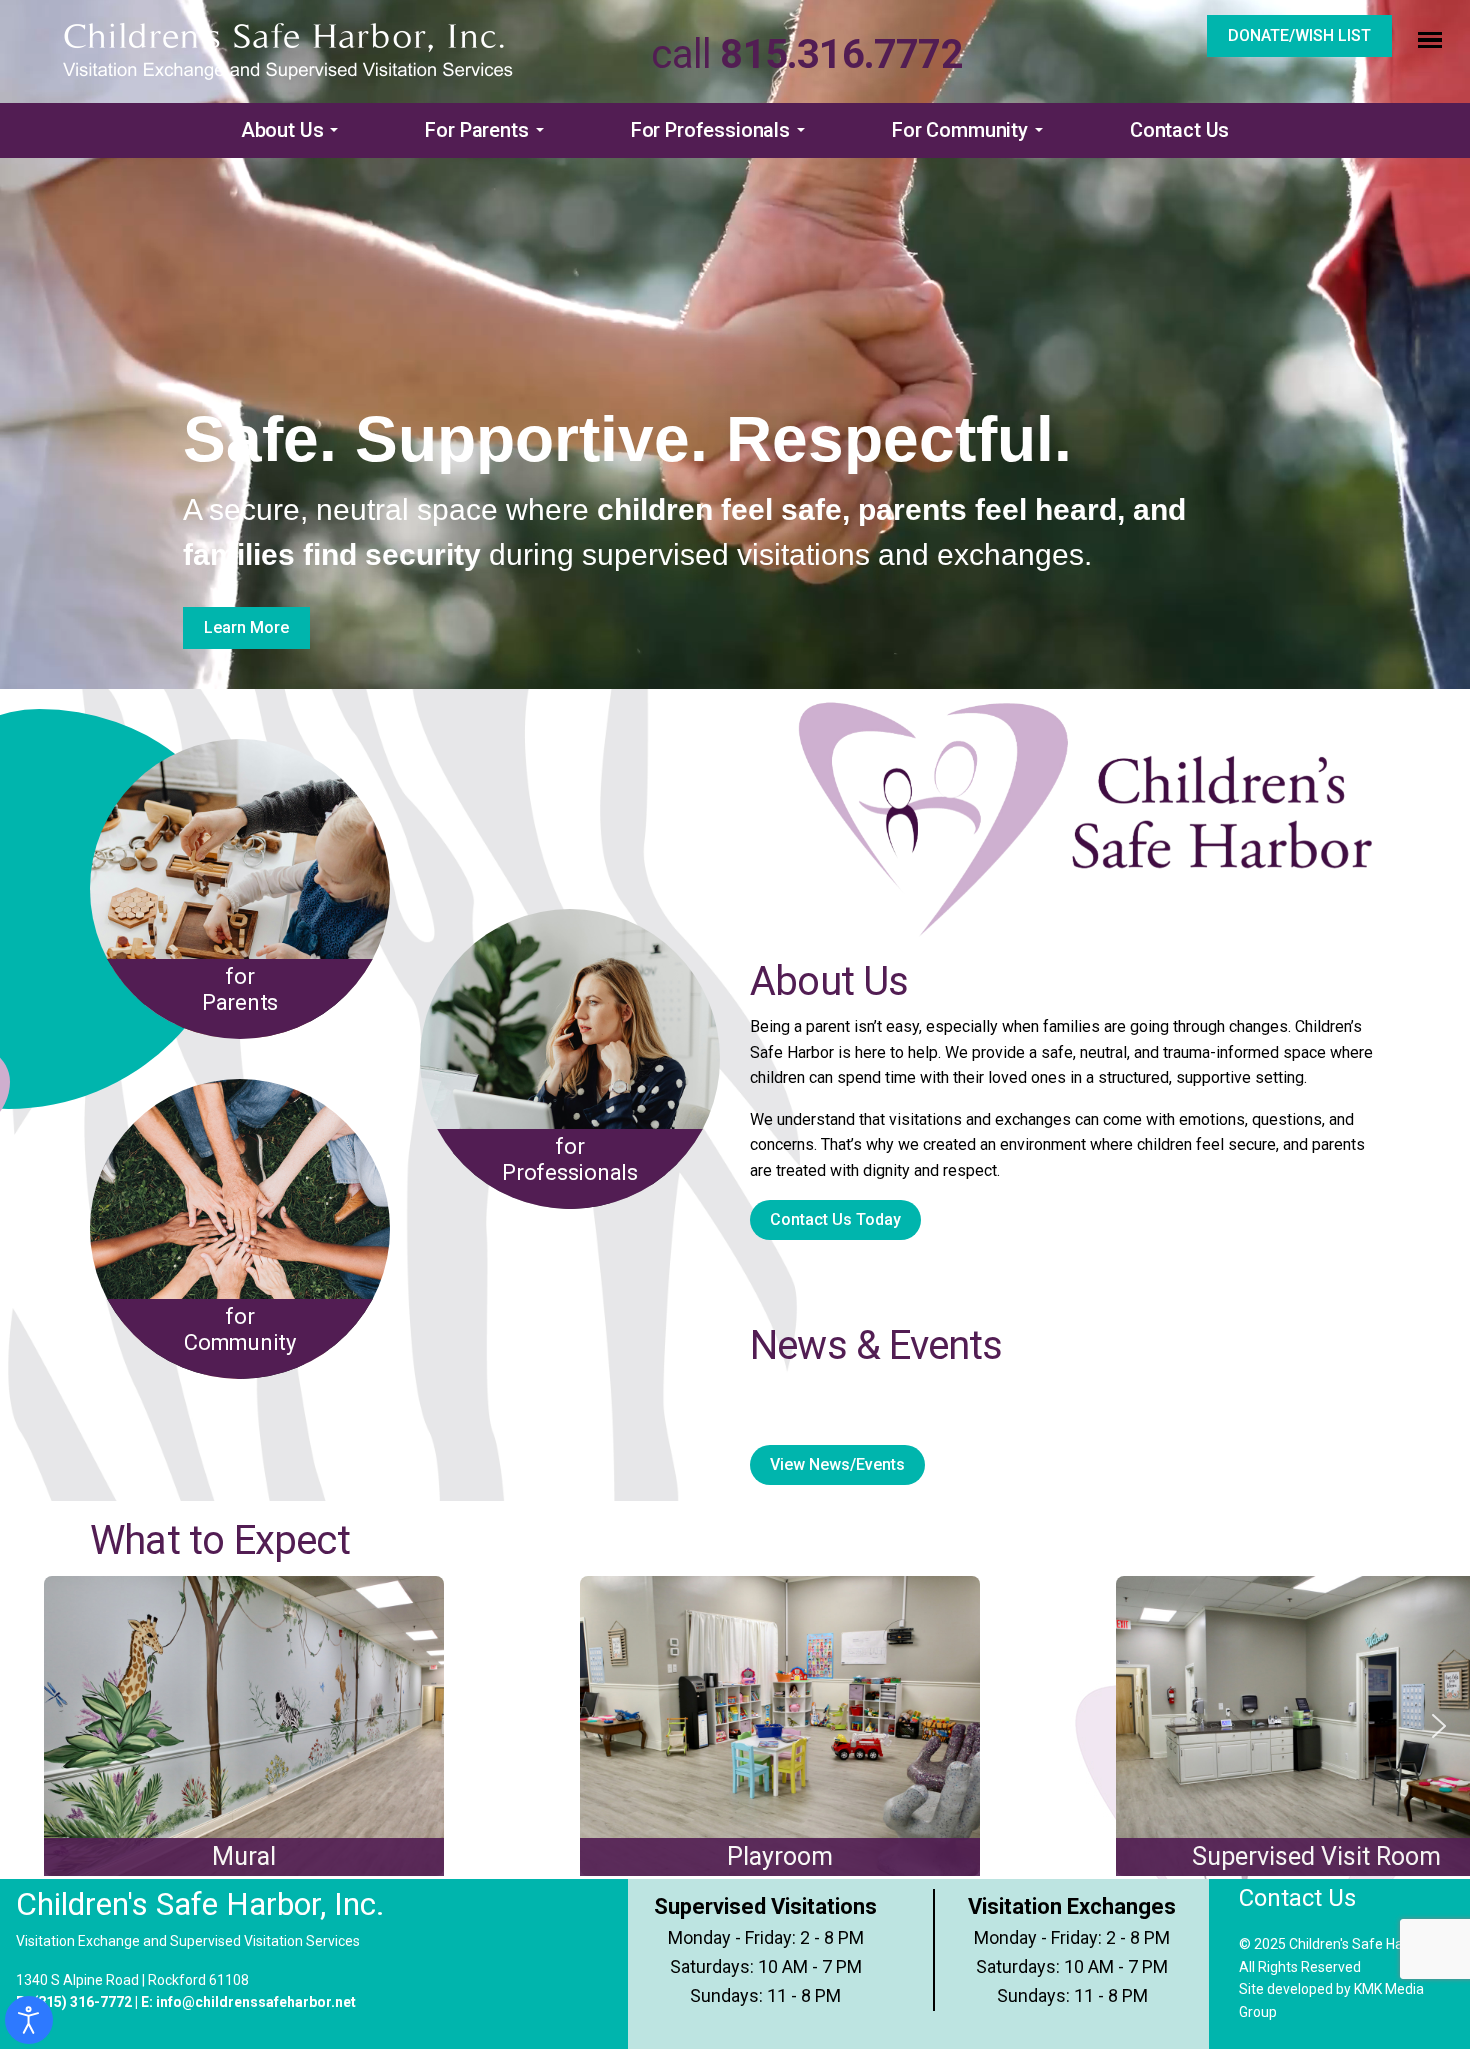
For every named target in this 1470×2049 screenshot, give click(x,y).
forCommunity (239, 1329)
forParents (240, 989)
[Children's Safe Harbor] (288, 50)
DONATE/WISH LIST (1299, 35)
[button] (293, 130)
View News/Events (837, 1464)
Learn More (246, 627)
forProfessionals (569, 1159)
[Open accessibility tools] (29, 2020)
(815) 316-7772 (82, 2002)
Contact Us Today (835, 1219)
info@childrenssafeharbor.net (256, 2002)
